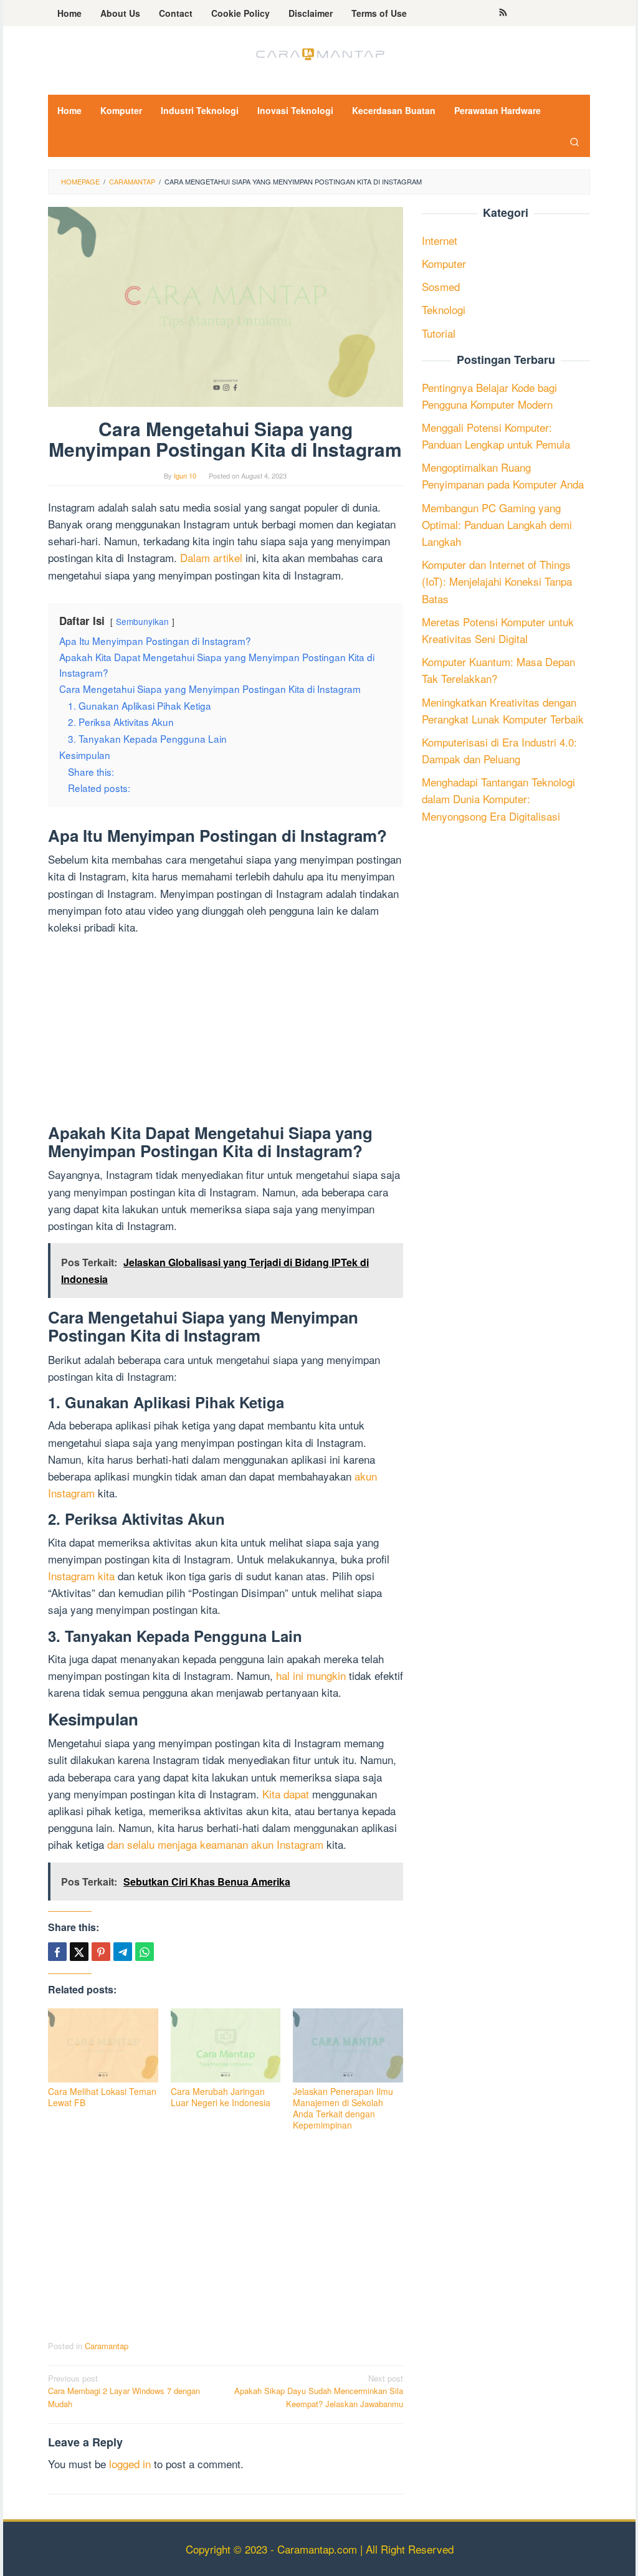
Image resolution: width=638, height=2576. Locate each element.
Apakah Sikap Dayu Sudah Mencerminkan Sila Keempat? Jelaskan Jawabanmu (319, 2391)
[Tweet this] (79, 1952)
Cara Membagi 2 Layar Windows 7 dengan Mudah (124, 2391)
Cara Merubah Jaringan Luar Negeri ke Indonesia (221, 2097)
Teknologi (444, 309)
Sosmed (441, 286)
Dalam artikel (211, 557)
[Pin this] (101, 1952)
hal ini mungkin (311, 1675)
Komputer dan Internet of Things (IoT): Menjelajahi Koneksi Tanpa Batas (497, 581)
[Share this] (57, 1952)
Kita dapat (286, 1794)
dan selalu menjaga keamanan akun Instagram (215, 1844)
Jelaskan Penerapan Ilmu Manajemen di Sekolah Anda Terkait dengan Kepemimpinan (343, 2108)
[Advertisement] (226, 1032)
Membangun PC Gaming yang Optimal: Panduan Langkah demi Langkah (497, 524)
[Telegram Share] (123, 1952)
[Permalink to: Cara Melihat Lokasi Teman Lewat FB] (103, 2045)
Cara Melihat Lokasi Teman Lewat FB (102, 2097)
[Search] (574, 141)
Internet (440, 240)
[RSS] (503, 13)
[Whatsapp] (145, 1952)
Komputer (444, 263)
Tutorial (439, 333)
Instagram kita (81, 1576)
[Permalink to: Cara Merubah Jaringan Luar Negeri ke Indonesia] (226, 2045)
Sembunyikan (142, 621)
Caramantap (107, 2346)
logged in (130, 2464)
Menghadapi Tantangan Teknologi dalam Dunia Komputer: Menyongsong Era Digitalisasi (498, 799)
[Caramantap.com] (319, 53)
